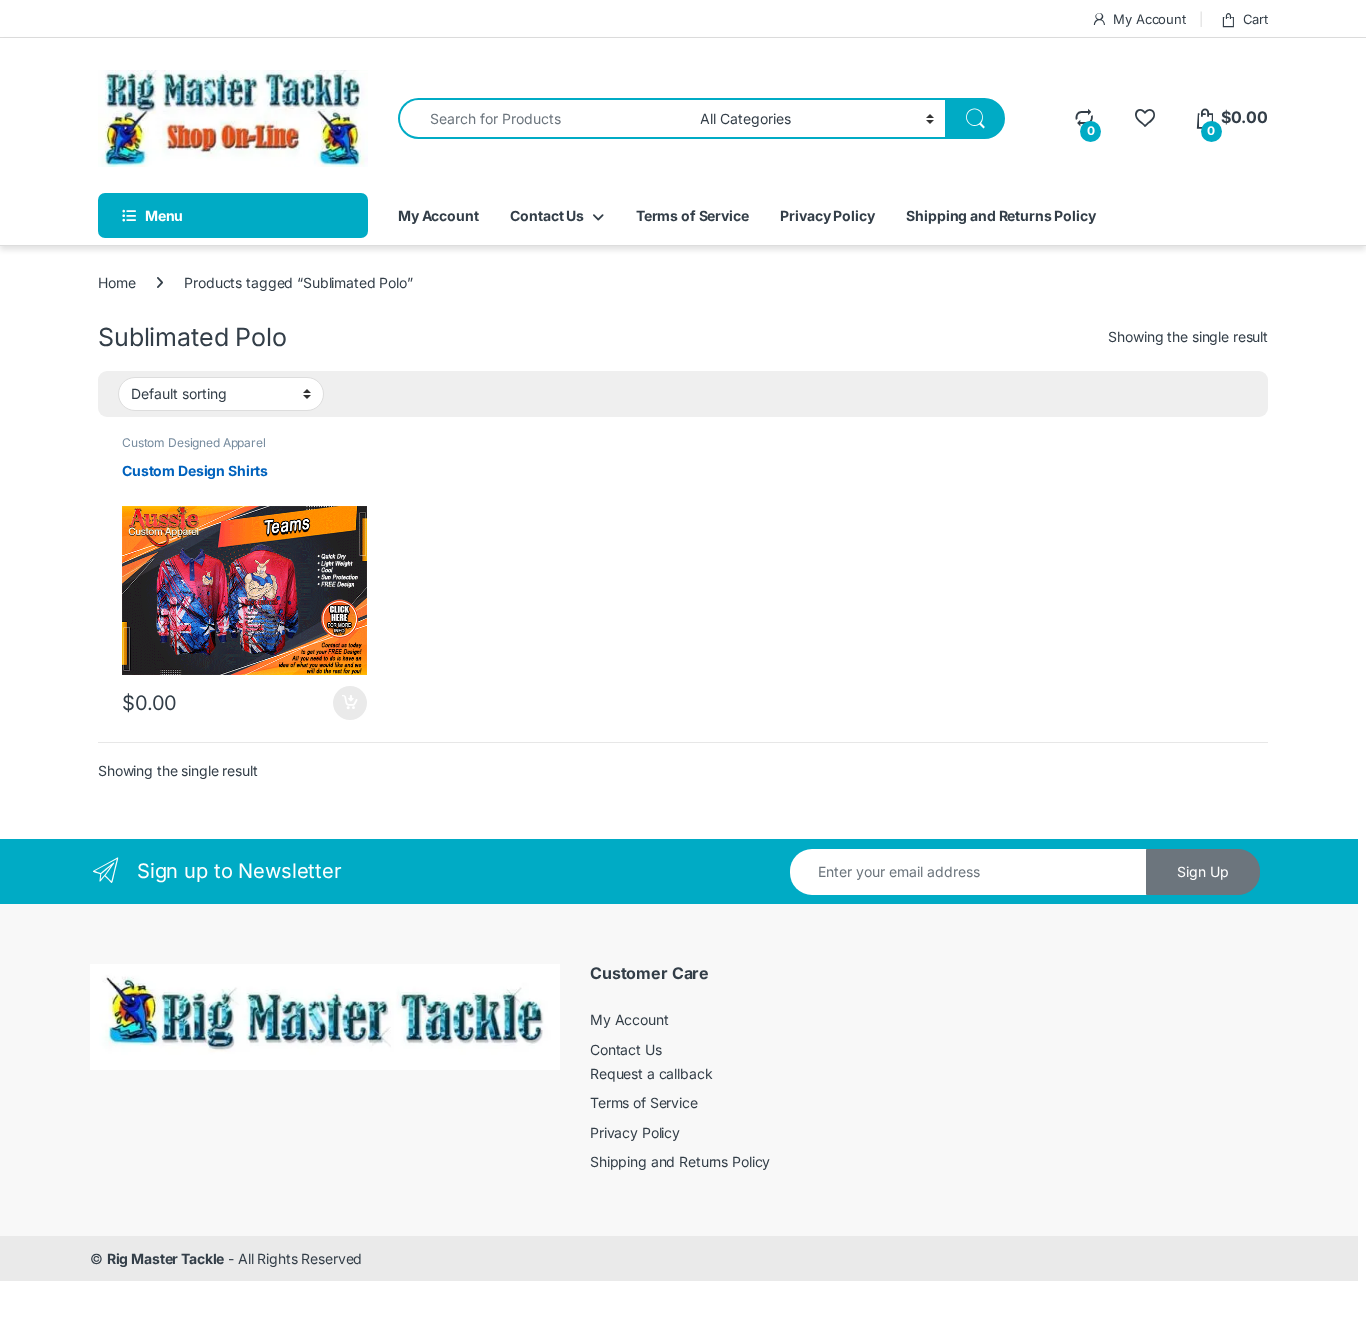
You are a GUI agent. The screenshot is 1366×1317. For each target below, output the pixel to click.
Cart (1255, 19)
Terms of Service (692, 215)
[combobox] (543, 118)
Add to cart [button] (350, 703)
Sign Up (1203, 871)
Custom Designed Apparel (194, 442)
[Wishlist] (1144, 117)
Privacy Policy (827, 215)
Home (116, 282)
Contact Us (547, 215)
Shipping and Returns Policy (1000, 215)
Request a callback (651, 1073)
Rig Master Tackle (166, 1258)
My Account (1149, 19)
